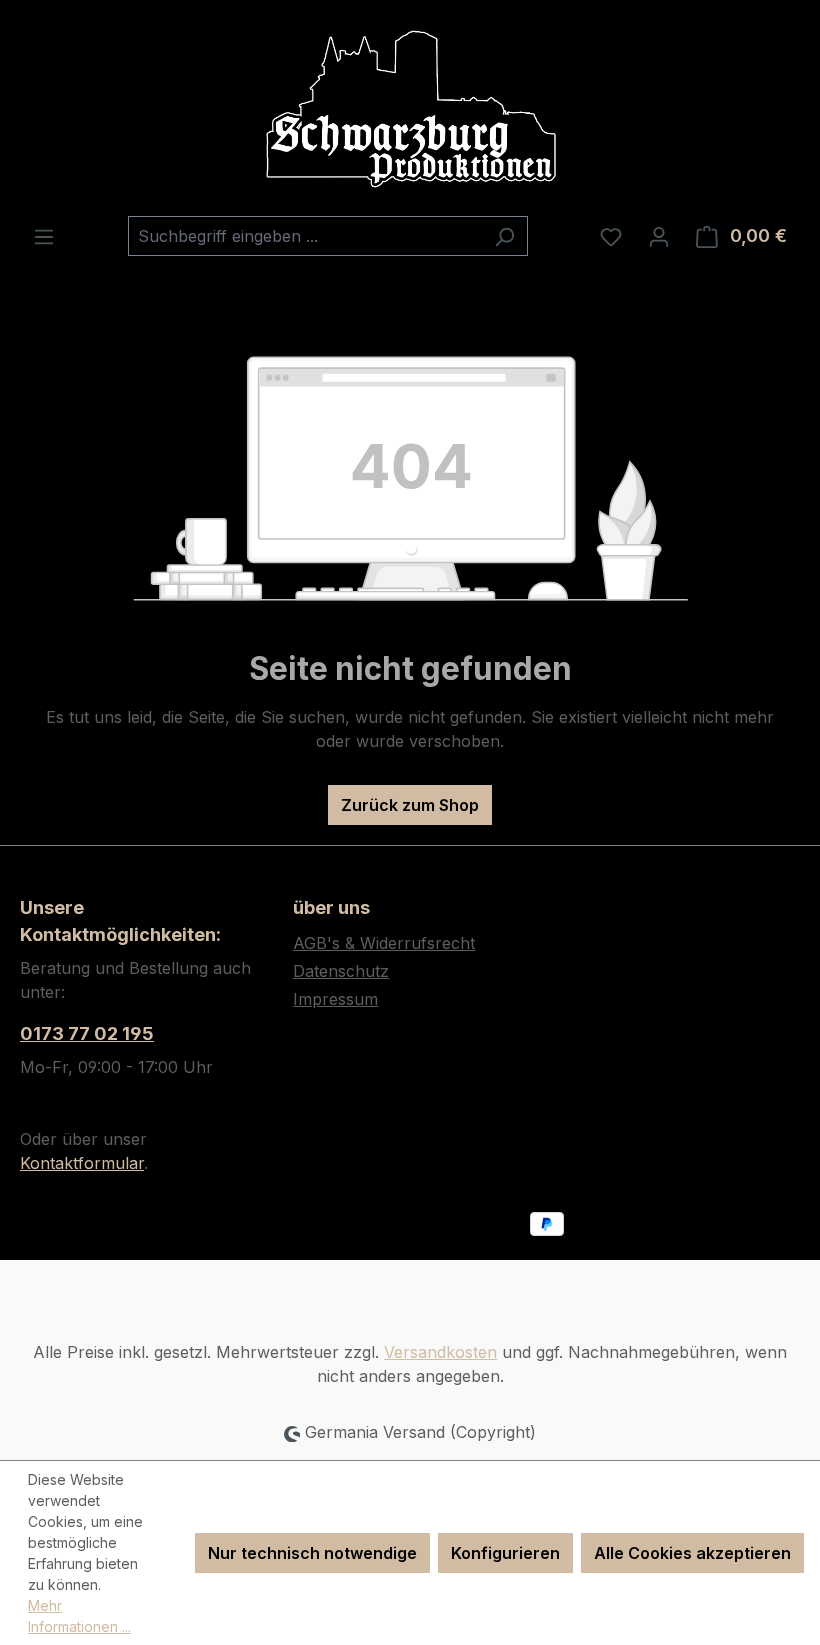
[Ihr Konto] (659, 236)
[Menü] (44, 236)
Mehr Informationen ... (79, 1616)
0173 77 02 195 (87, 1033)
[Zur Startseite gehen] (410, 108)
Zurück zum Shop (410, 805)
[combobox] (305, 236)
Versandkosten (440, 1352)
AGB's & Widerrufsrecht (384, 943)
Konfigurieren (505, 1553)
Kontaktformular (82, 1163)
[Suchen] (504, 236)
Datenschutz (341, 971)
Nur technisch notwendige (312, 1553)
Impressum (335, 999)
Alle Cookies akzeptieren (692, 1553)
